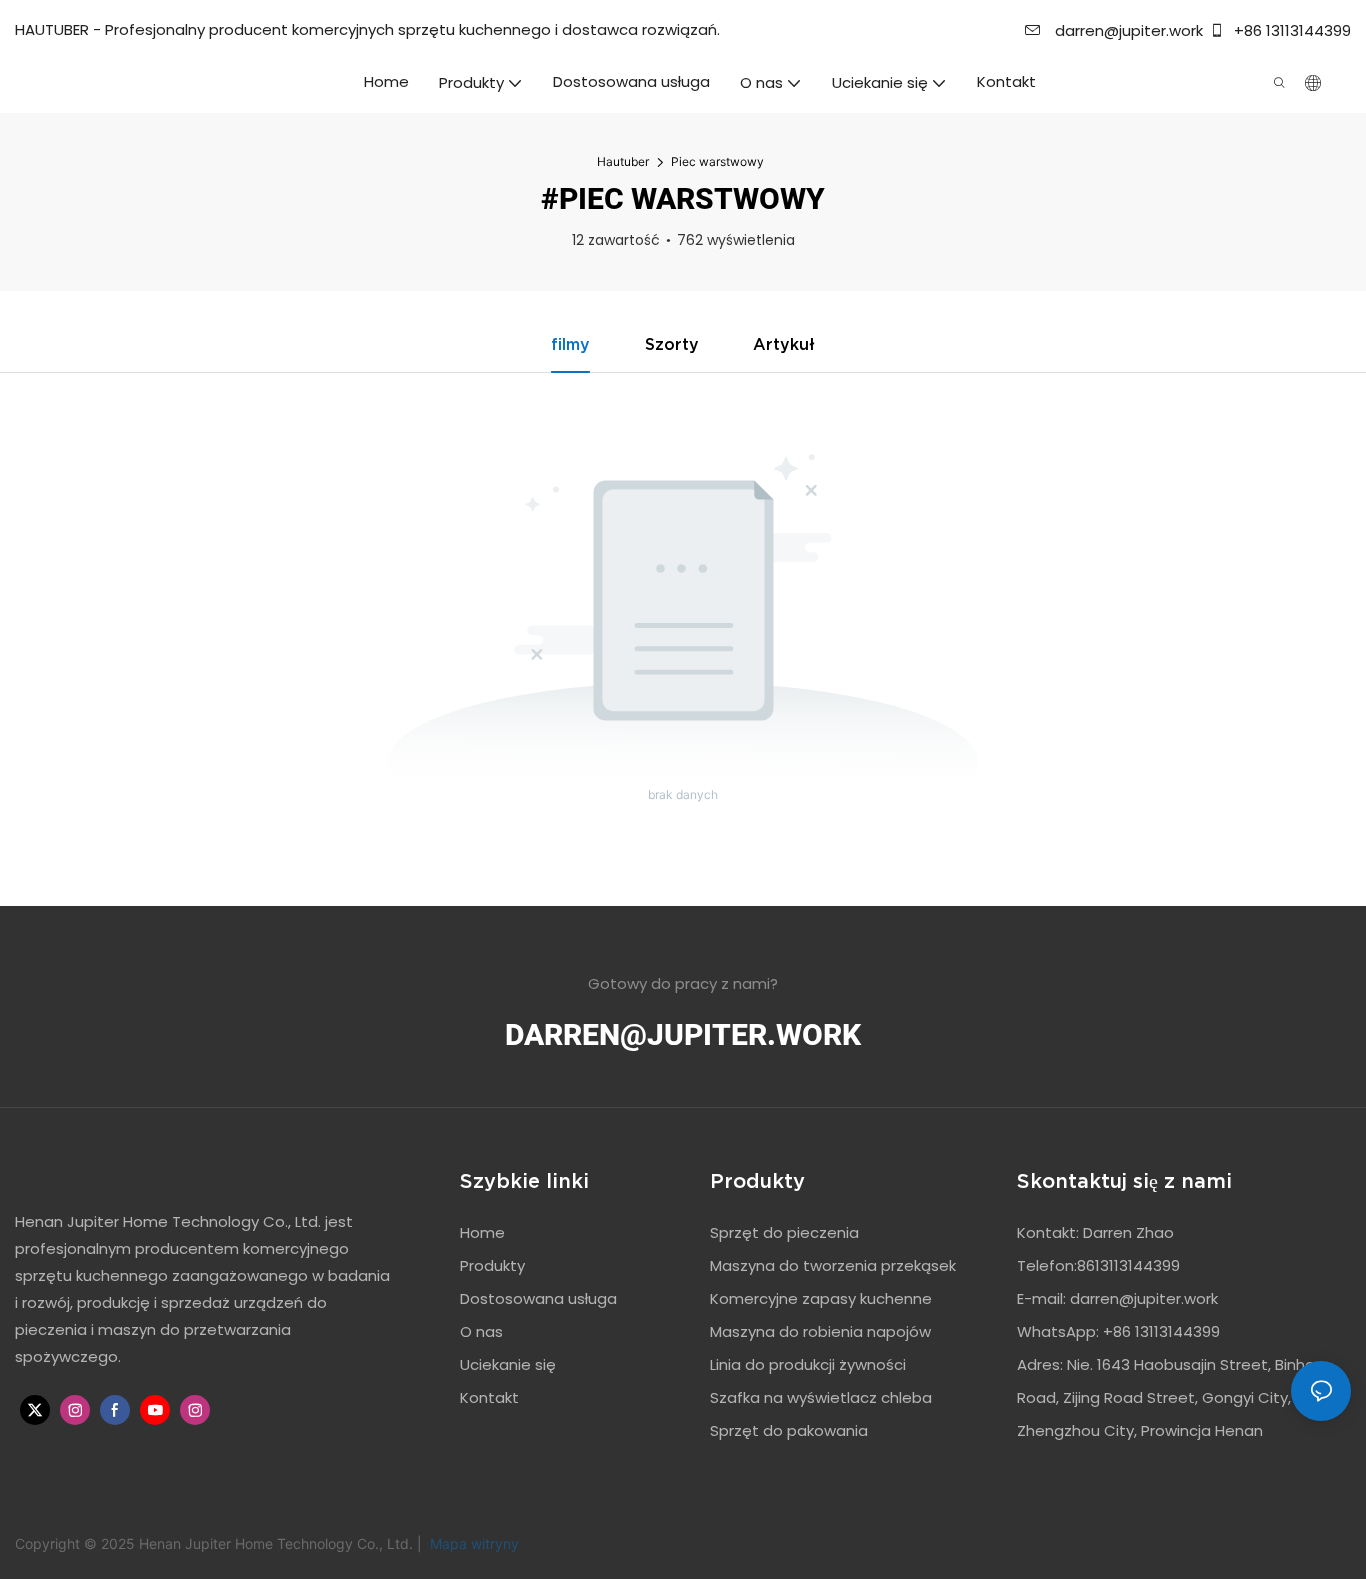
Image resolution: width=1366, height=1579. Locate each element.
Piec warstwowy (717, 161)
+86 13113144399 (1290, 30)
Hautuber (623, 161)
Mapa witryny (472, 1543)
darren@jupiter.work (1127, 30)
